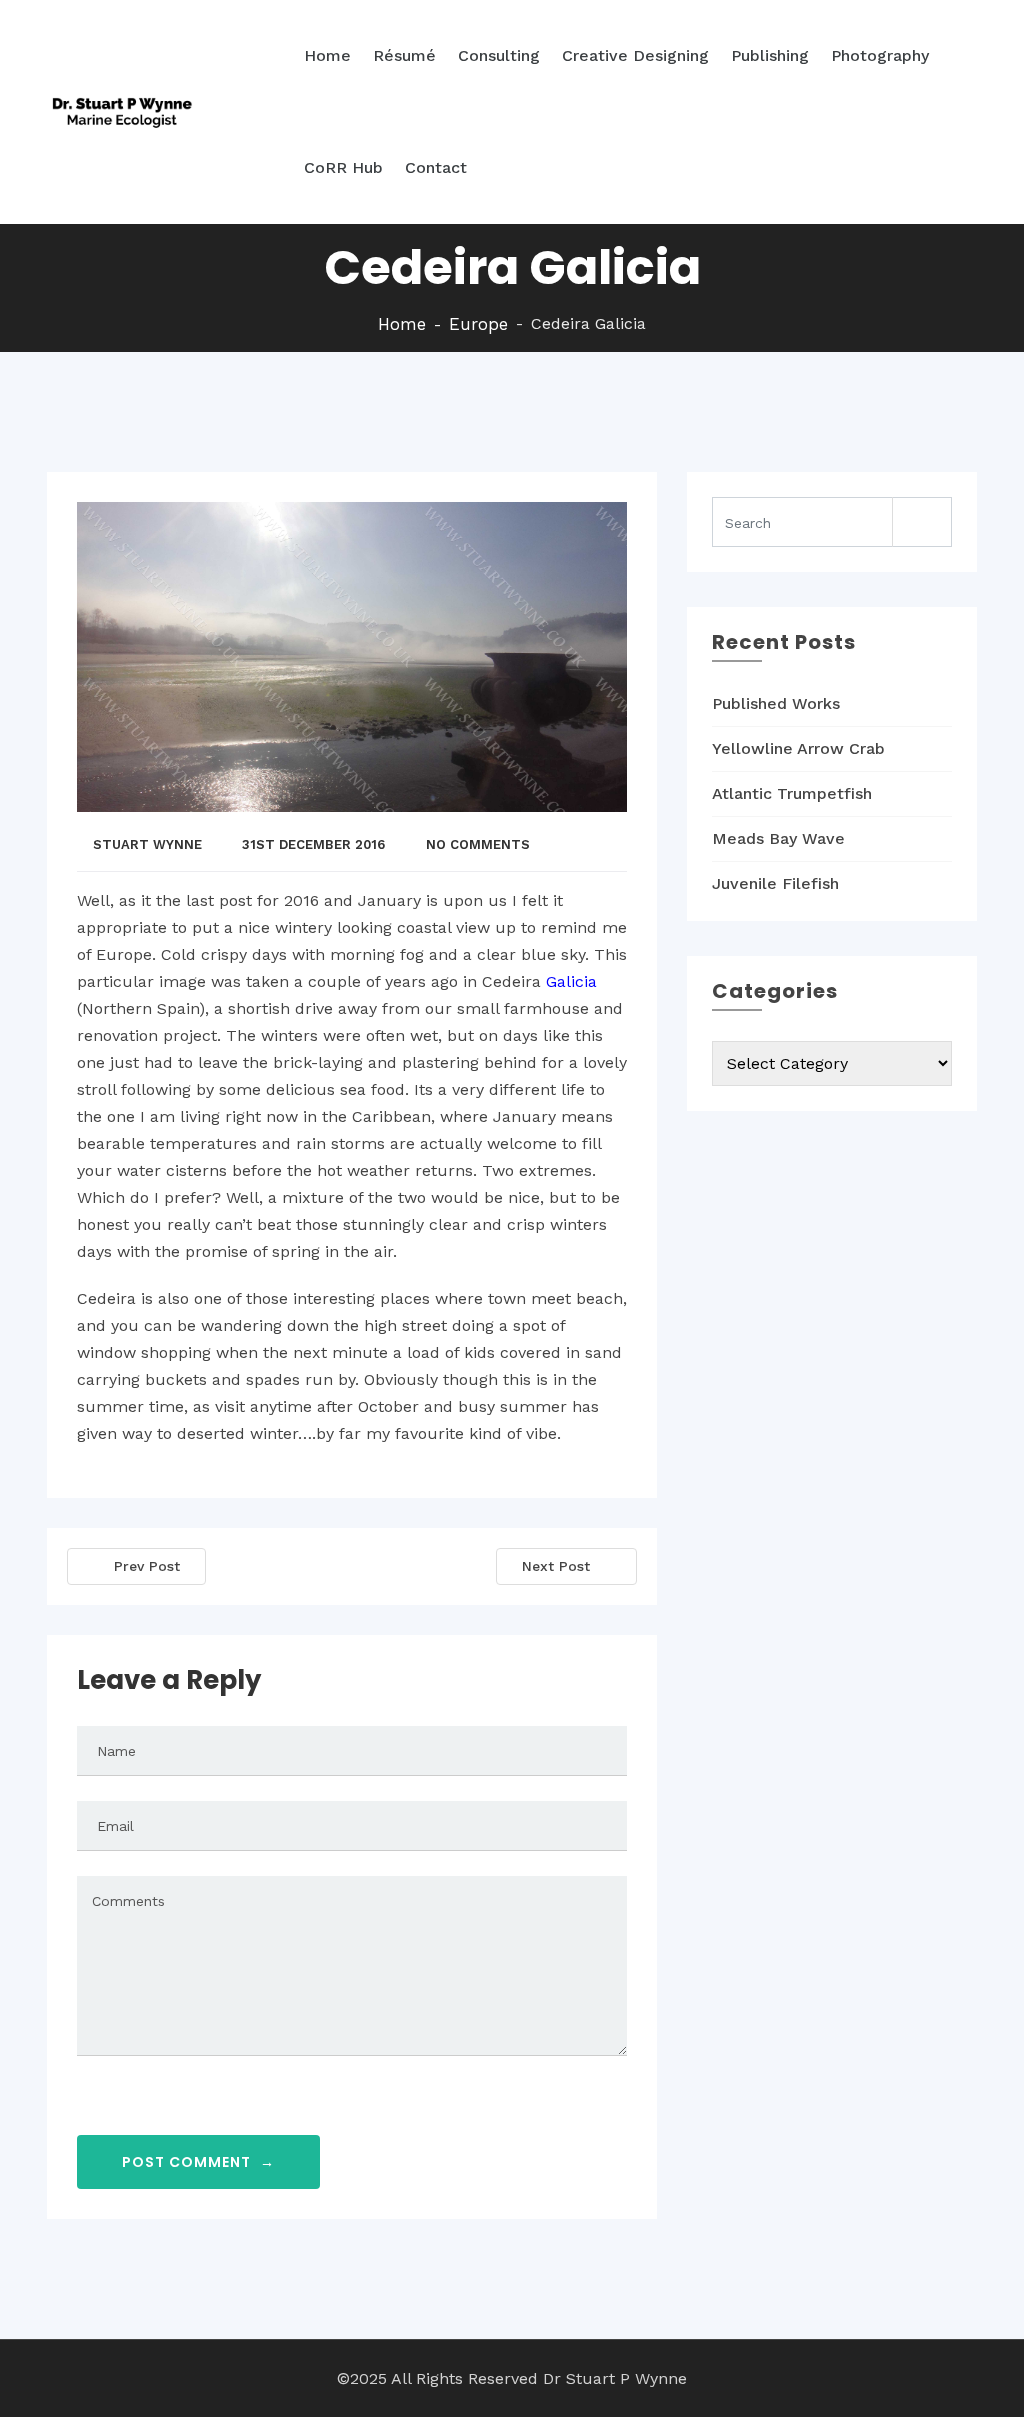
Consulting (499, 55)
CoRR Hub (343, 167)
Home (327, 55)
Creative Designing (635, 55)
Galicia (571, 981)
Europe (478, 324)
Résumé (404, 55)
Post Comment (198, 2162)
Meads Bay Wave (778, 838)
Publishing (770, 55)
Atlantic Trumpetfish (792, 793)
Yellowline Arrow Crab (798, 748)
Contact (436, 167)
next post (556, 1566)
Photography (880, 55)
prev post (147, 1566)
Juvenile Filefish (775, 883)
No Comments (478, 844)
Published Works (776, 703)
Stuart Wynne (147, 844)
